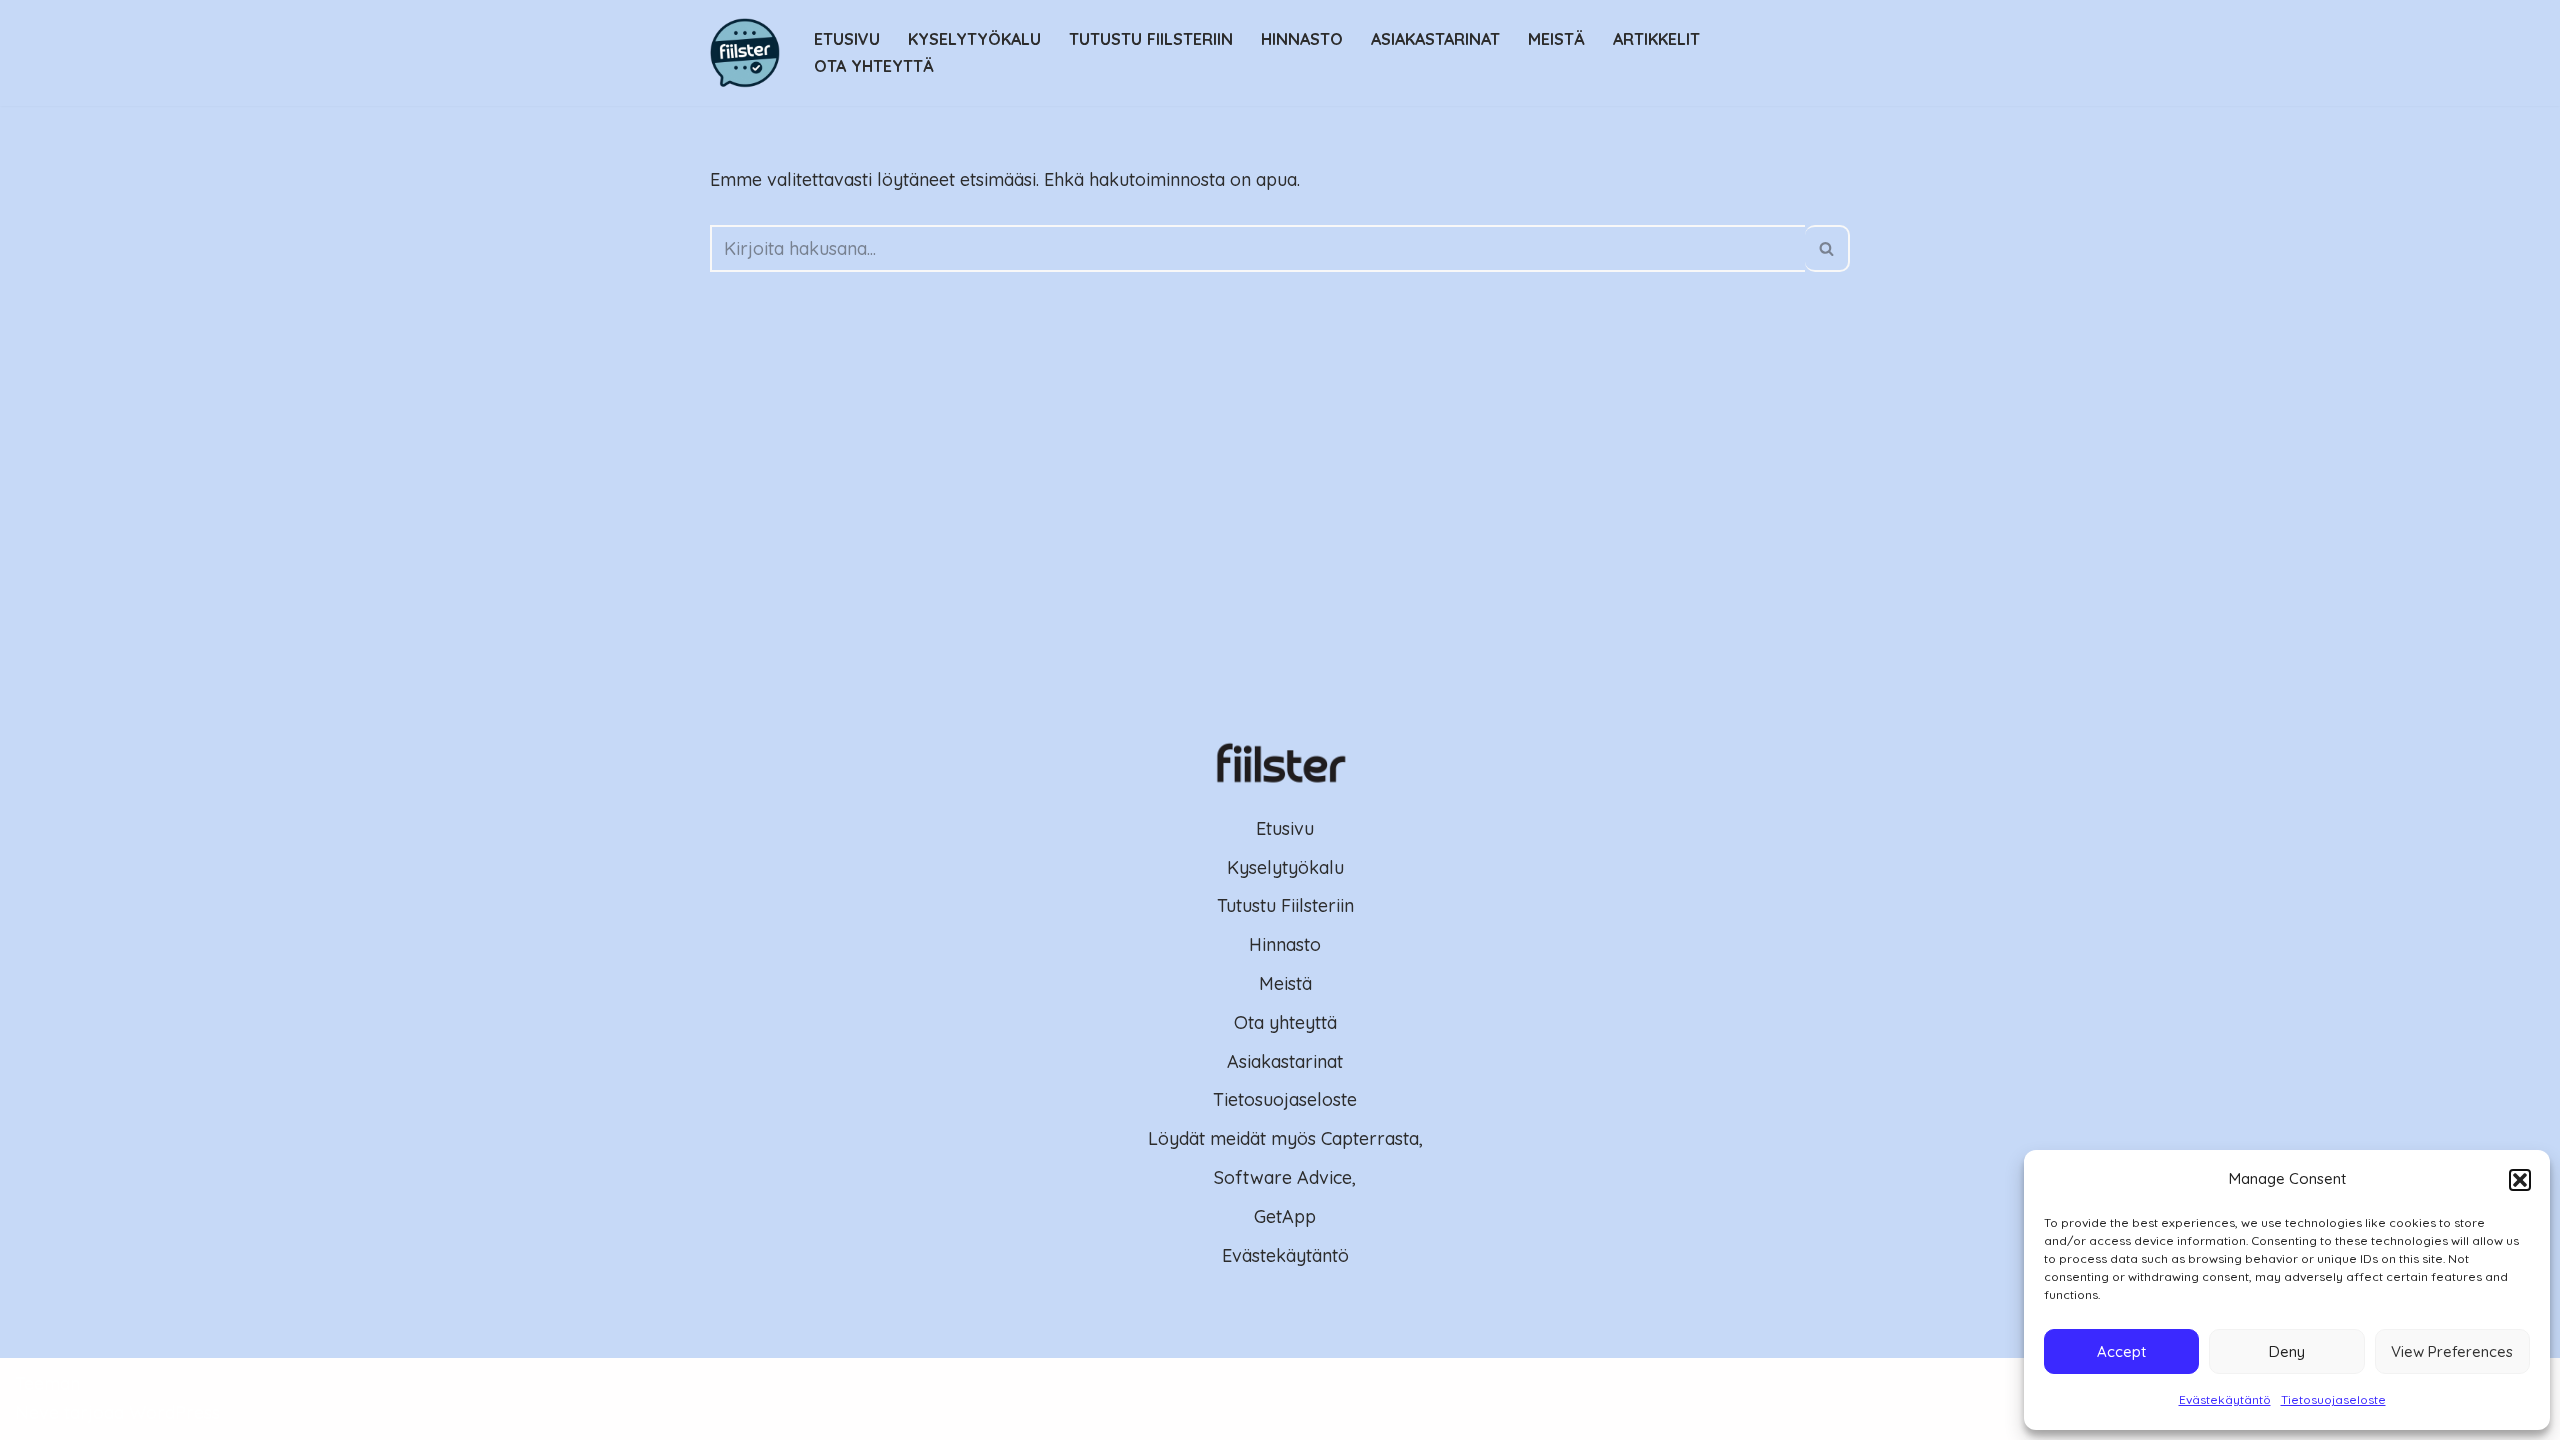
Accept (2121, 1351)
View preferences (2452, 1351)
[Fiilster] (745, 53)
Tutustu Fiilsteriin (1151, 39)
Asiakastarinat (1435, 39)
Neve (37, 1412)
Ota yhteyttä (874, 66)
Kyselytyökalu (974, 39)
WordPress (174, 1412)
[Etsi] (1827, 248)
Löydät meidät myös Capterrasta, (1285, 1138)
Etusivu (847, 39)
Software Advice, (1285, 1177)
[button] (2520, 1180)
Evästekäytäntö (2225, 1399)
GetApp (1285, 1216)
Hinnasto (1302, 39)
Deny (2287, 1351)
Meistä (1556, 39)
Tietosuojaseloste (2333, 1399)
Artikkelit (1656, 39)
